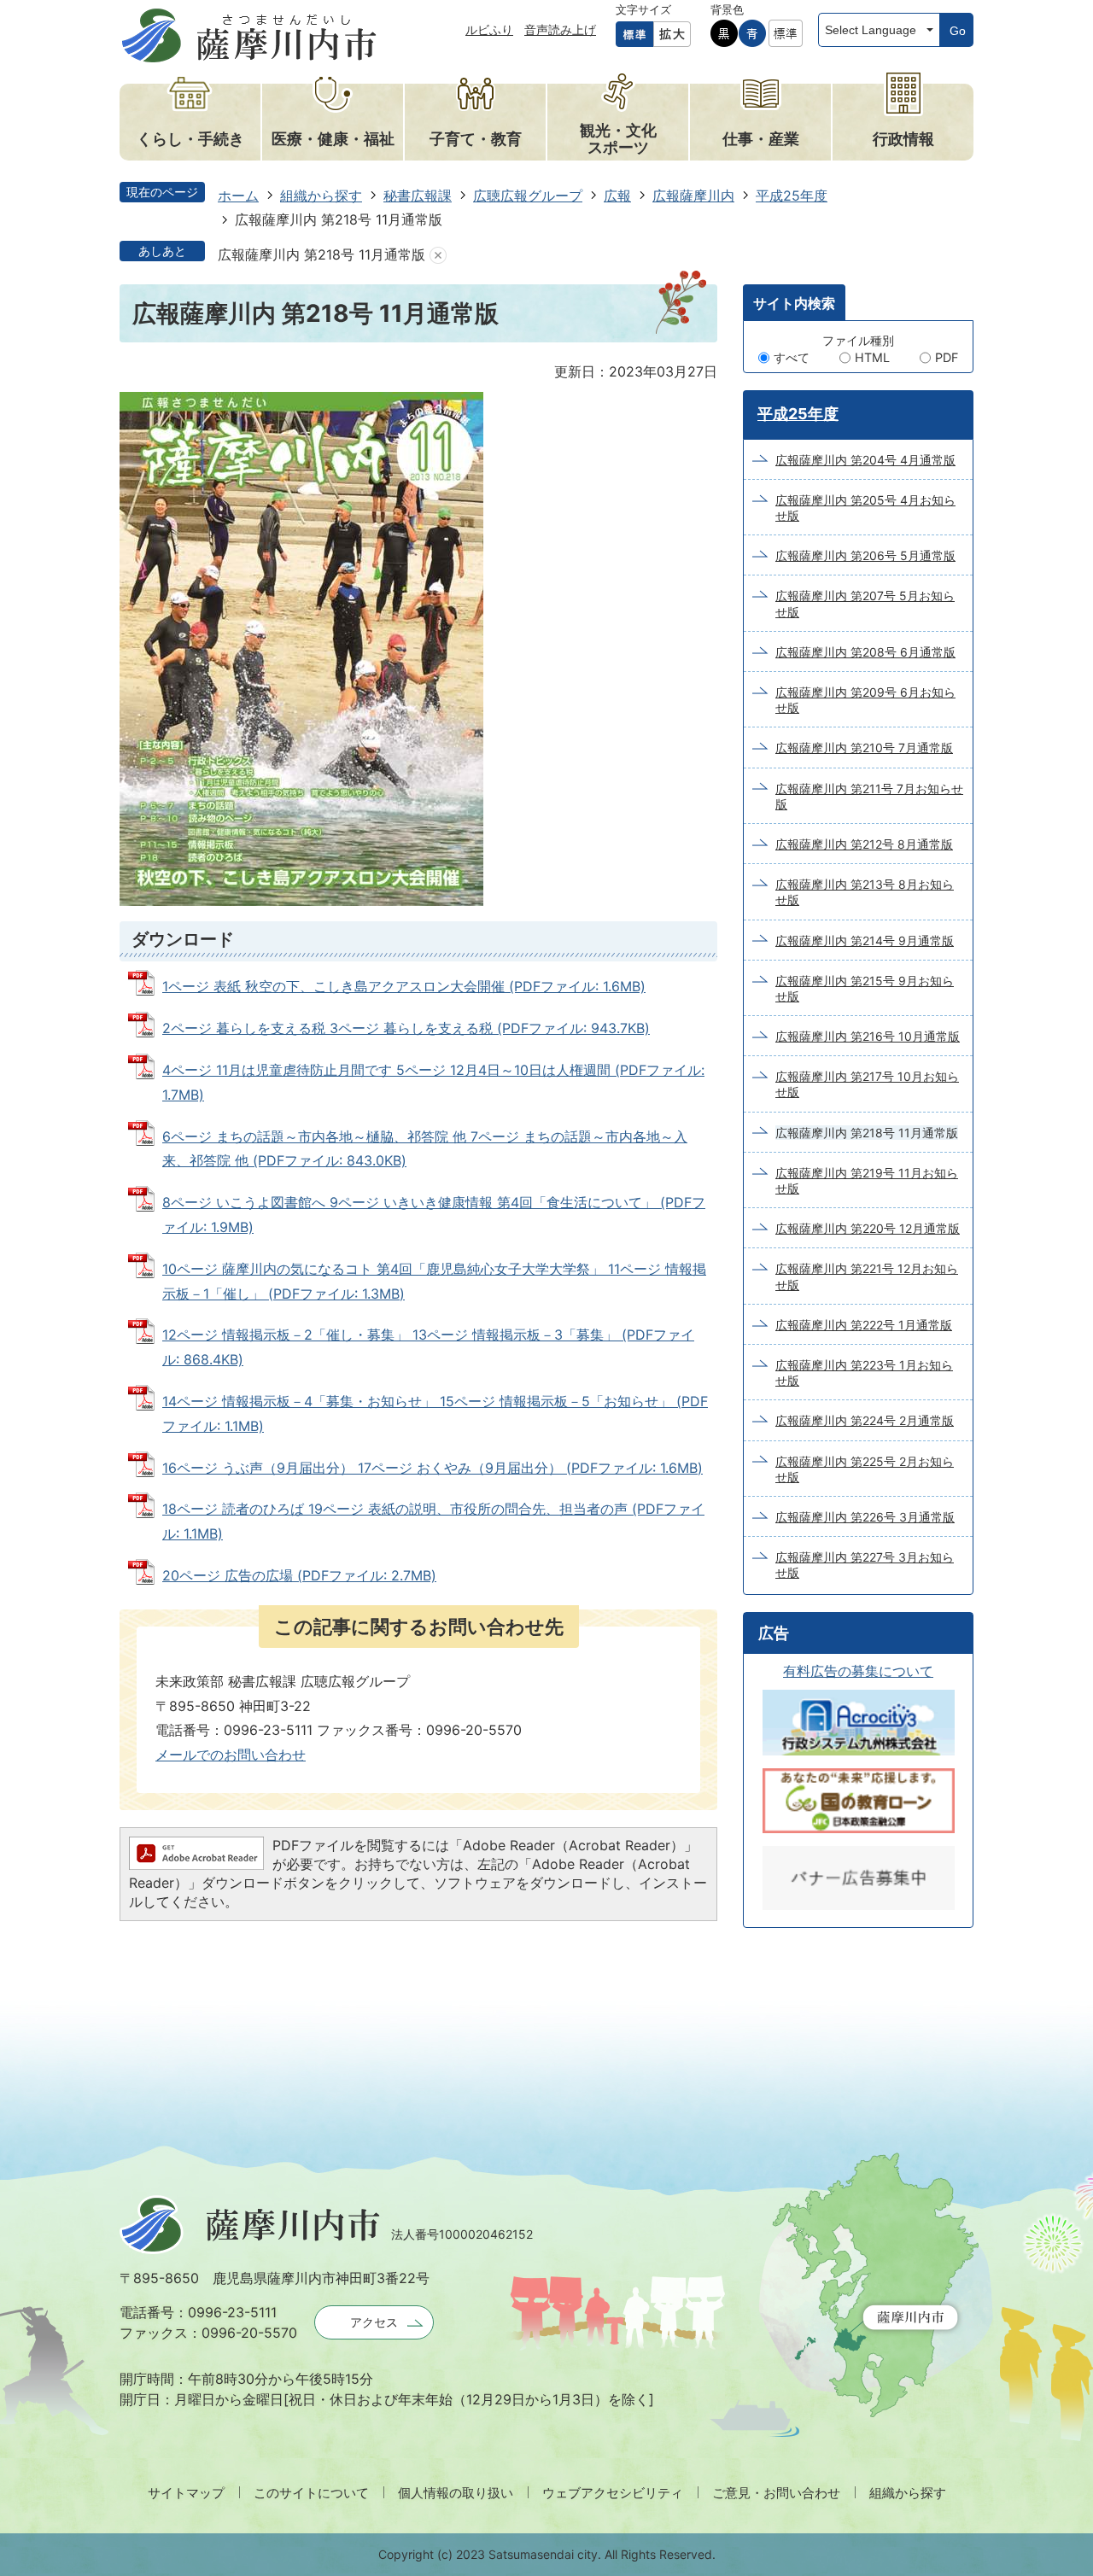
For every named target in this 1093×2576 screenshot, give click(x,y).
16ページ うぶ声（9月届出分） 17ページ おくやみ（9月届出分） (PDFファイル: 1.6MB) (433, 1468)
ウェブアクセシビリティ (613, 2493)
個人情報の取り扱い (456, 2493)
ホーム (238, 196)
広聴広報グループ (528, 196)
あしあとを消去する (438, 255)
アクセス (374, 2322)
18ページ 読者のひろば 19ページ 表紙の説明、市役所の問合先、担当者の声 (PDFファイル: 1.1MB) (433, 1521)
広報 (617, 196)
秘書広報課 (418, 196)
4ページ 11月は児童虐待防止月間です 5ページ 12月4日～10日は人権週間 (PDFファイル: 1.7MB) (433, 1082)
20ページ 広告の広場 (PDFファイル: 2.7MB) (299, 1575)
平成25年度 (792, 196)
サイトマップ (186, 2493)
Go (958, 31)
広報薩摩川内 (693, 196)
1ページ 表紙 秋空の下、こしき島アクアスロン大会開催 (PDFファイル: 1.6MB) (404, 986)
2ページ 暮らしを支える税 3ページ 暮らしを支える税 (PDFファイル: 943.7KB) (406, 1028)
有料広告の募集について (858, 1671)
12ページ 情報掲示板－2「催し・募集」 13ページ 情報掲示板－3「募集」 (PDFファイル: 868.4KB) (428, 1347)
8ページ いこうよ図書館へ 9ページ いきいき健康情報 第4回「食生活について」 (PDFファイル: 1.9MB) (434, 1215)
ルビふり (489, 29)
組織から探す (321, 196)
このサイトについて (311, 2493)
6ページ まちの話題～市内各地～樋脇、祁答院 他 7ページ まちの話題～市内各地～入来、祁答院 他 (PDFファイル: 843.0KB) (425, 1149)
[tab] (794, 302)
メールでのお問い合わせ (231, 1755)
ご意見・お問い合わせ (776, 2493)
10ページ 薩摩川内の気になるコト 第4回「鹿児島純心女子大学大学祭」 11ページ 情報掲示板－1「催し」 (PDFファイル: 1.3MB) (434, 1281)
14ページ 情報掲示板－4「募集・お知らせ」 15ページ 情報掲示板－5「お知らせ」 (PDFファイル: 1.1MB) (435, 1414)
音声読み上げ (560, 29)
